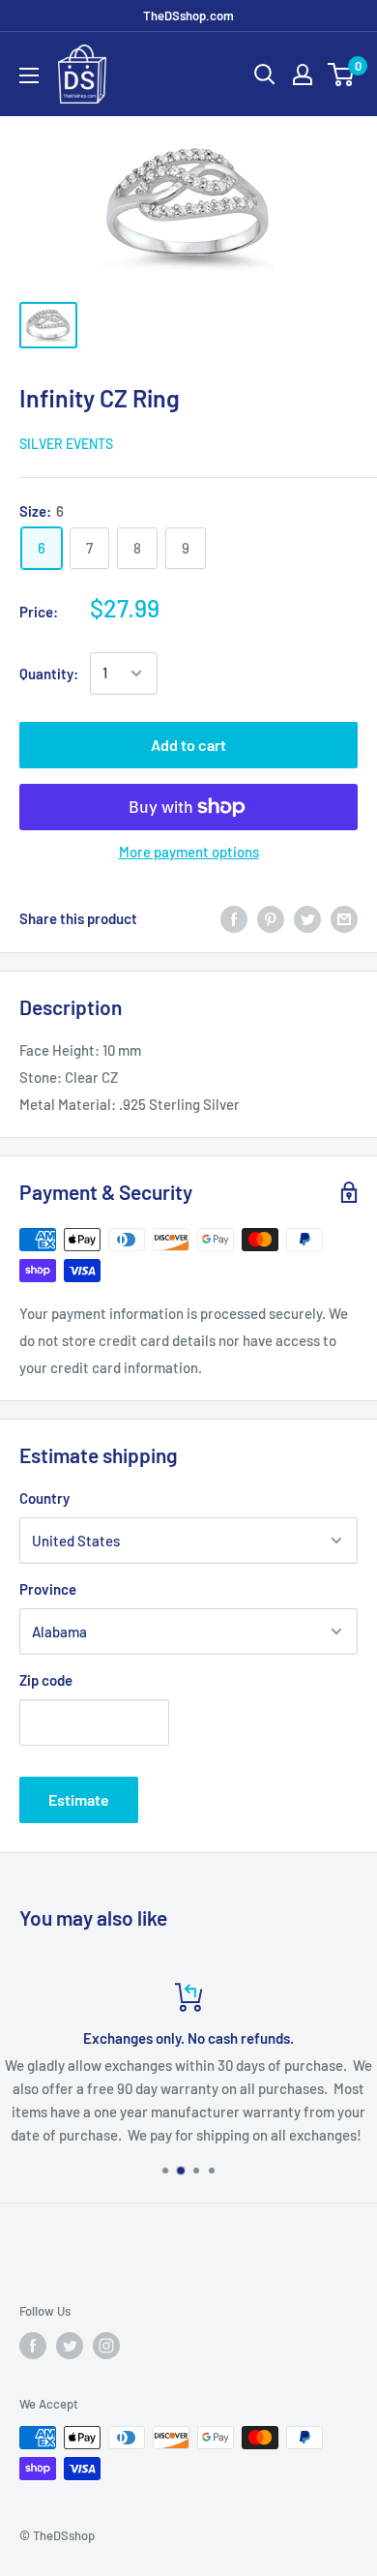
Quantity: (49, 674)
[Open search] (265, 75)
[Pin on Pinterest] (271, 918)
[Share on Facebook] (234, 918)
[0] (342, 75)
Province (48, 1589)
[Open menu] (29, 75)
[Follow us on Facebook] (33, 2346)
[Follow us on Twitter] (70, 2346)
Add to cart (188, 745)
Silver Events (66, 444)
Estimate (79, 1799)
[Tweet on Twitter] (307, 918)
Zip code (46, 1680)
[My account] (303, 75)
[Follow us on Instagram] (106, 2346)
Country (44, 1498)
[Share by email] (344, 918)
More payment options (189, 852)
